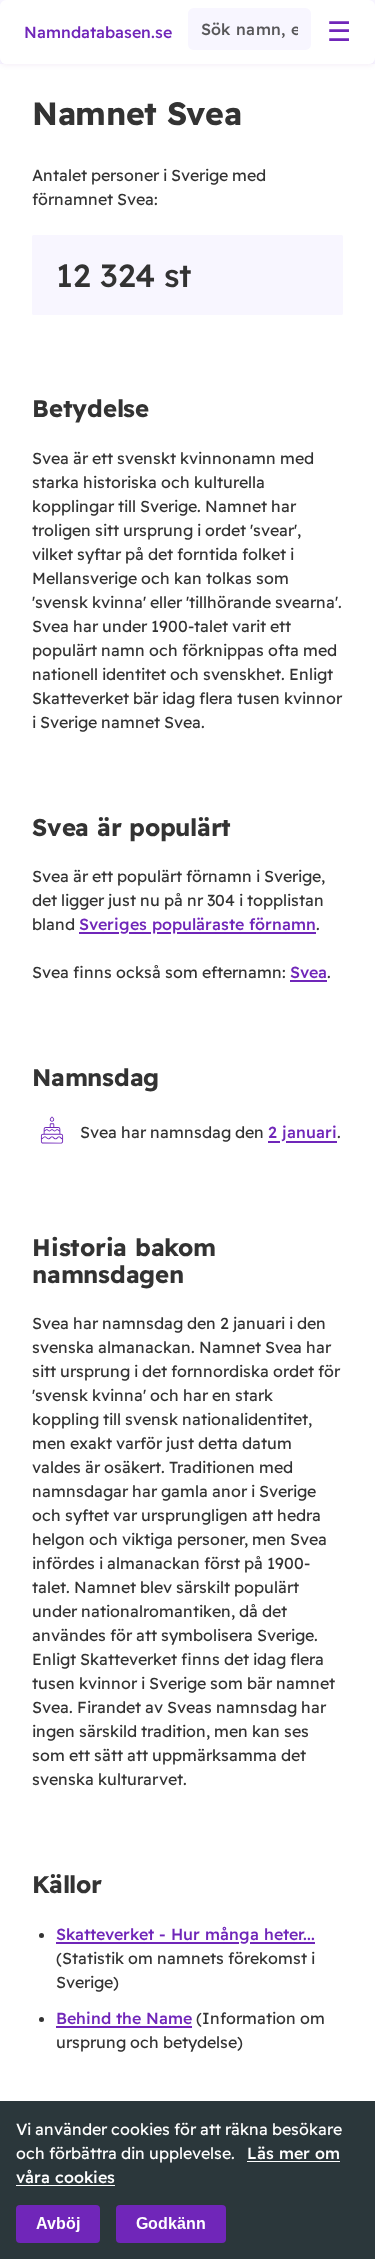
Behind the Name (124, 2018)
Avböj (58, 2223)
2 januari (302, 1133)
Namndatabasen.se (98, 32)
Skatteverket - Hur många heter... (185, 1934)
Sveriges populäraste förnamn (197, 924)
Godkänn (171, 2223)
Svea (308, 972)
